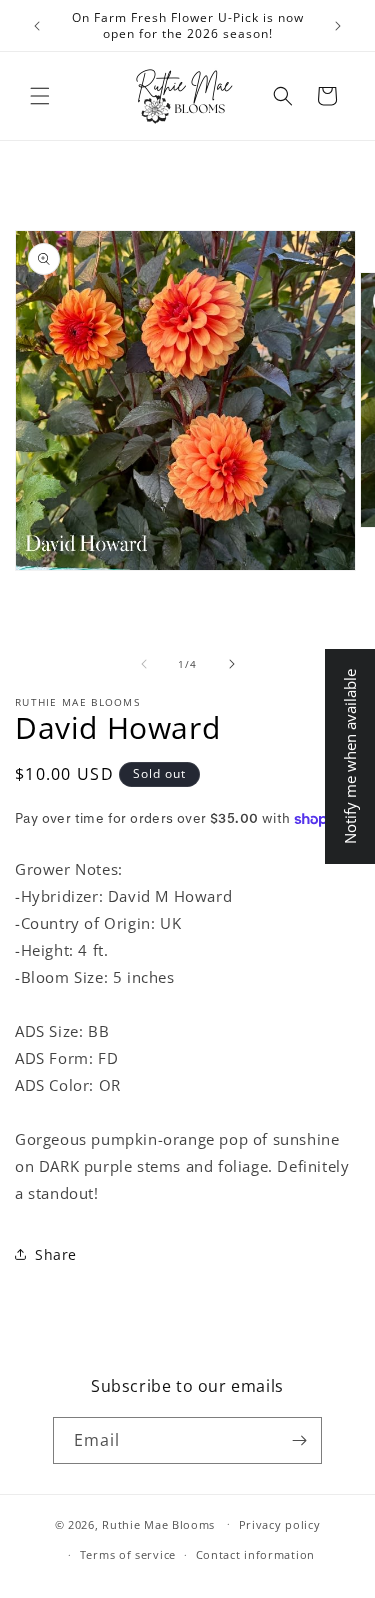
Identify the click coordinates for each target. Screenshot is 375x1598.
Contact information (255, 1554)
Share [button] (56, 1254)
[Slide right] (232, 664)
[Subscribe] (299, 1440)
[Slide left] (144, 664)
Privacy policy (280, 1524)
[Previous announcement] (37, 26)
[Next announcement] (338, 26)
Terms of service (128, 1554)
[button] (40, 96)
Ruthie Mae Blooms (158, 1523)
